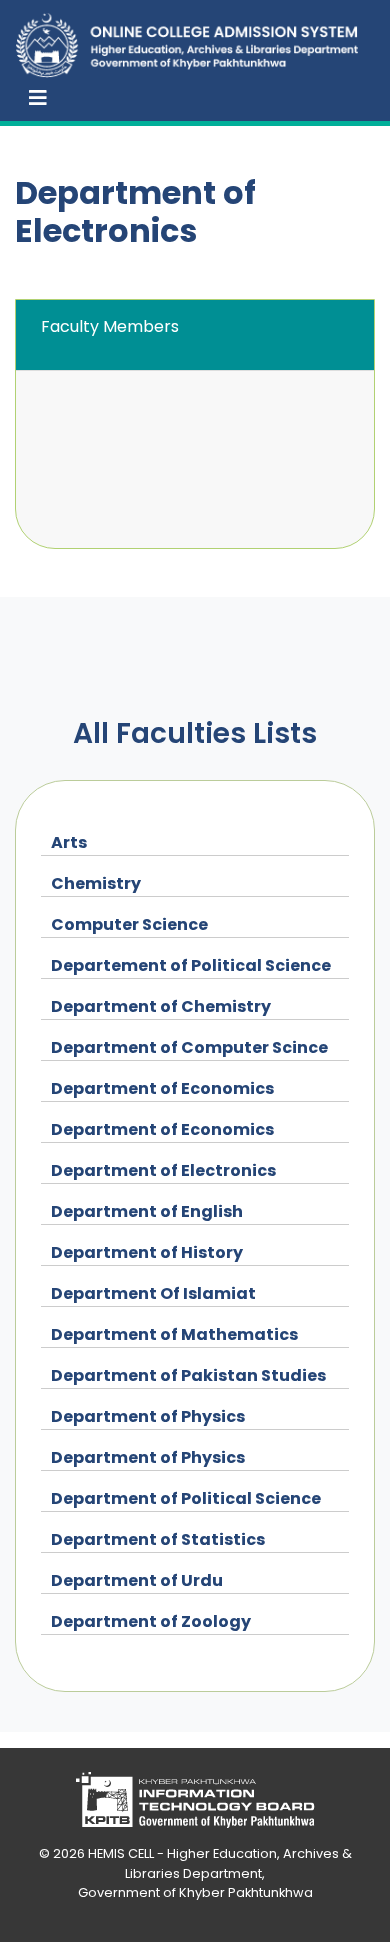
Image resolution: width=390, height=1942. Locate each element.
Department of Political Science (186, 1498)
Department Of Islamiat (153, 1293)
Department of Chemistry (161, 1006)
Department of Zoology (151, 1621)
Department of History (147, 1252)
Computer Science (129, 924)
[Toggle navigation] (38, 98)
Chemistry (96, 883)
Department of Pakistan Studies (188, 1375)
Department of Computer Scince (189, 1047)
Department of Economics (162, 1088)
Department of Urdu (137, 1580)
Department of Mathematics (174, 1334)
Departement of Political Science (191, 965)
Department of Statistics (158, 1539)
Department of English (147, 1211)
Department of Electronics (163, 1170)
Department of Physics (148, 1416)
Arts (69, 842)
